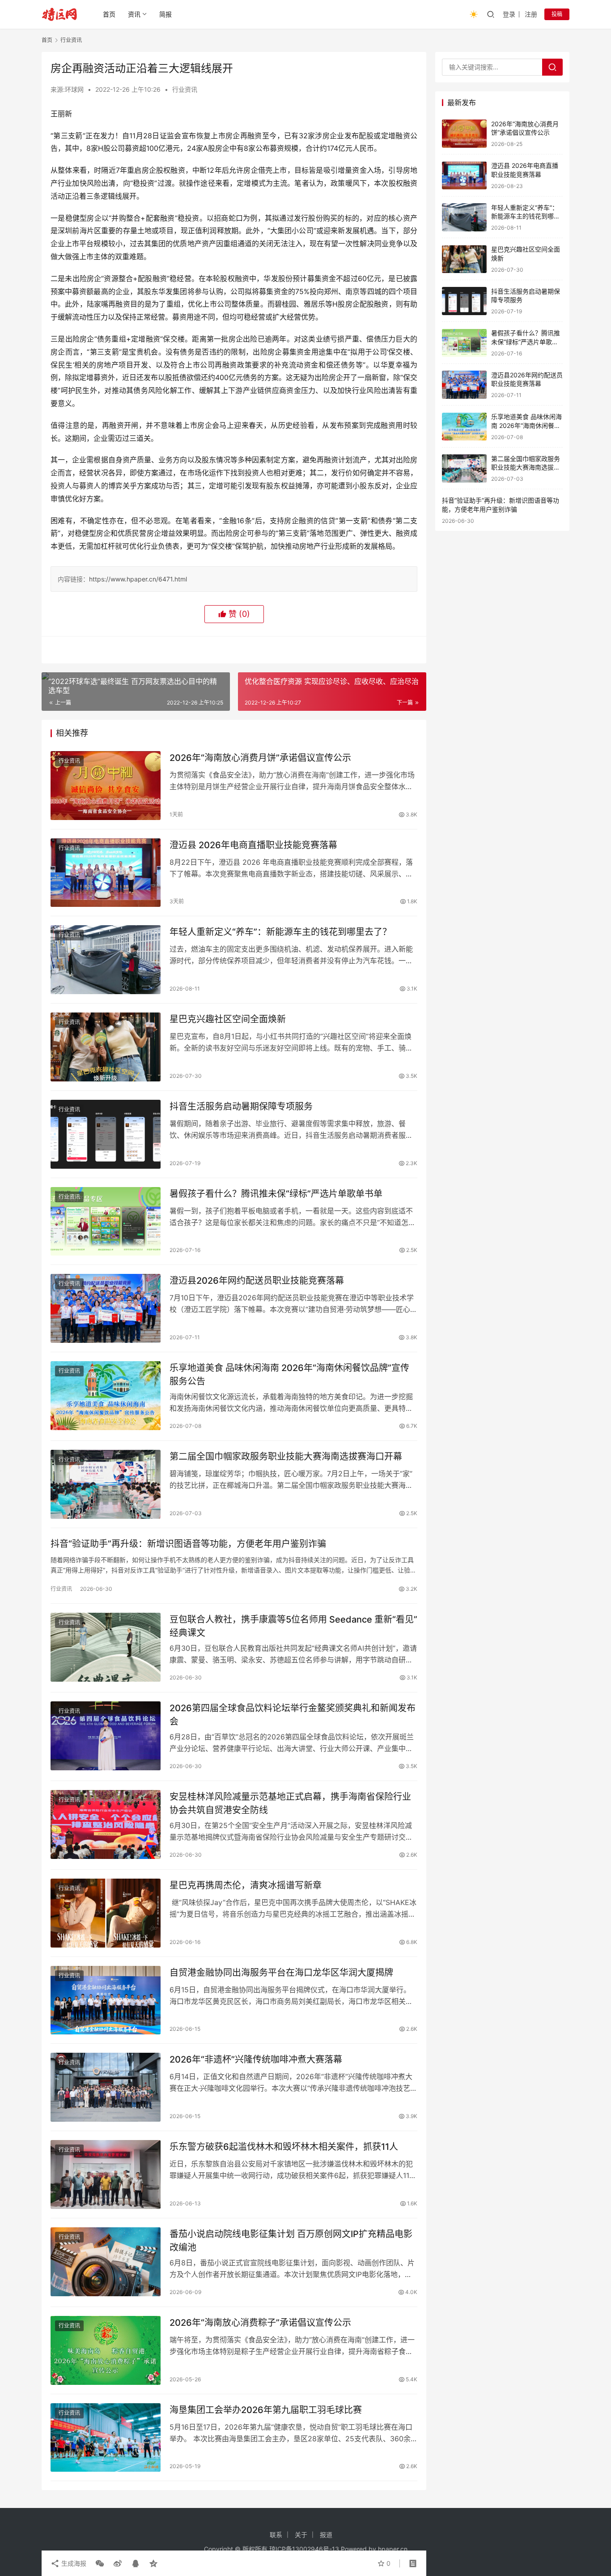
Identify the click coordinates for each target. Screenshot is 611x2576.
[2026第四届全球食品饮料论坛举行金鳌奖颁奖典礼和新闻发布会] (106, 1736)
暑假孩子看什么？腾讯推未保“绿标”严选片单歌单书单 (276, 1194)
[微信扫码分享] (100, 2563)
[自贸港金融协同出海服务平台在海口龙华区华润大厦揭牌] (106, 2000)
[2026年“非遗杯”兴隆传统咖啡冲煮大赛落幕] (106, 2087)
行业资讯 (185, 89)
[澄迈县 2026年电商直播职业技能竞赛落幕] (106, 873)
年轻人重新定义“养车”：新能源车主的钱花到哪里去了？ (280, 932)
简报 (165, 14)
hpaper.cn (393, 2549)
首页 (109, 14)
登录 (509, 14)
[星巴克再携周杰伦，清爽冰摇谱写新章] (106, 1913)
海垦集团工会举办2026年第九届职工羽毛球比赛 (266, 2410)
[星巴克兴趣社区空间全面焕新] (106, 1047)
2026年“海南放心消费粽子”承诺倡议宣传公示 (260, 2323)
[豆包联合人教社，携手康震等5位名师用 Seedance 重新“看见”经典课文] (106, 1647)
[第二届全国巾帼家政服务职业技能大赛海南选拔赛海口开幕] (106, 1484)
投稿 (557, 14)
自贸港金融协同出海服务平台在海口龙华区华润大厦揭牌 (281, 1973)
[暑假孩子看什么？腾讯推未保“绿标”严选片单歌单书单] (106, 1222)
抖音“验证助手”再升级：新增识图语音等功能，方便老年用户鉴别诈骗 (188, 1544)
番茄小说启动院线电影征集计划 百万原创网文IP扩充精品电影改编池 (291, 2241)
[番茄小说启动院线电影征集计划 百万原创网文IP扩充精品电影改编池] (106, 2262)
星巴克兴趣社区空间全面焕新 (228, 1019)
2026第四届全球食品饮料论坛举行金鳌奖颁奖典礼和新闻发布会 (293, 1715)
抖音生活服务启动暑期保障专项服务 (241, 1106)
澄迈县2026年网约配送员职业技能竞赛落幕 (257, 1281)
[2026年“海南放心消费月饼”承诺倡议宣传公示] (106, 786)
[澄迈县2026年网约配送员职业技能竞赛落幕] (106, 1308)
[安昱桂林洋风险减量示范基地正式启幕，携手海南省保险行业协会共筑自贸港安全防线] (106, 1824)
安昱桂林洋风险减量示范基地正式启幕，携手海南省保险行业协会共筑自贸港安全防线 (290, 1803)
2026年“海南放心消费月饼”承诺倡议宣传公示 (260, 758)
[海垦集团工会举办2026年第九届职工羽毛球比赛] (106, 2438)
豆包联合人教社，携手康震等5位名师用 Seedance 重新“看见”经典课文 (293, 1626)
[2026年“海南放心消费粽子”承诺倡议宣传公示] (106, 2350)
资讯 (134, 14)
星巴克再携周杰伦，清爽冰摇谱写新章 (246, 1885)
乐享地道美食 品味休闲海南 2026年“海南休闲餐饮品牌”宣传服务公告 (289, 1374)
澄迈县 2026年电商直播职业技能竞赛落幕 (253, 845)
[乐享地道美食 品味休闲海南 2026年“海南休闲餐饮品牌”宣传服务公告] (106, 1396)
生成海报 (73, 2563)
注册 (531, 14)
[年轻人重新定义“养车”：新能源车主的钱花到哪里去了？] (106, 960)
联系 (276, 2535)
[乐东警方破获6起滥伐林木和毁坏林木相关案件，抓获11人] (106, 2174)
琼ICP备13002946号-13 (304, 2549)
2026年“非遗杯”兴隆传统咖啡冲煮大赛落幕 (256, 2059)
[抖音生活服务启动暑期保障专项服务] (106, 1134)
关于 (301, 2535)
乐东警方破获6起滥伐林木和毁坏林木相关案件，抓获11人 (284, 2147)
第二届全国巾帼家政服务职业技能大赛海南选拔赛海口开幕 (286, 1457)
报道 (326, 2535)
